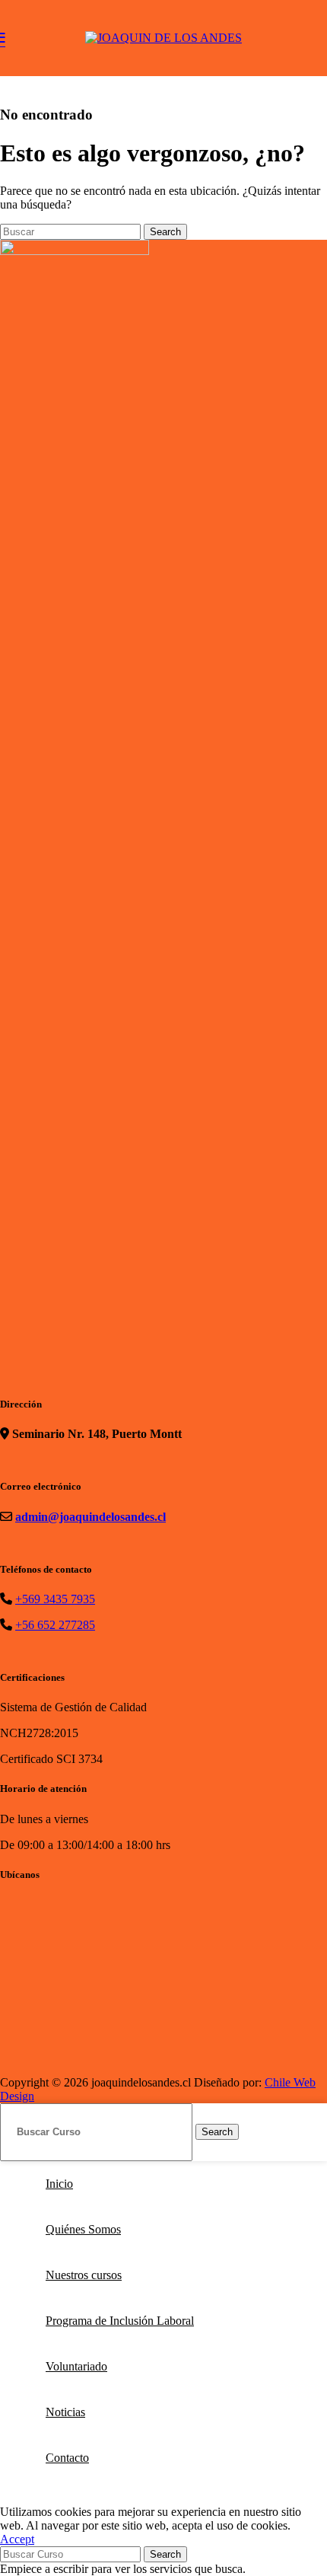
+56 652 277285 (55, 1625)
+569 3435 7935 (55, 1599)
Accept (17, 2539)
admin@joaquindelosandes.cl (90, 1517)
